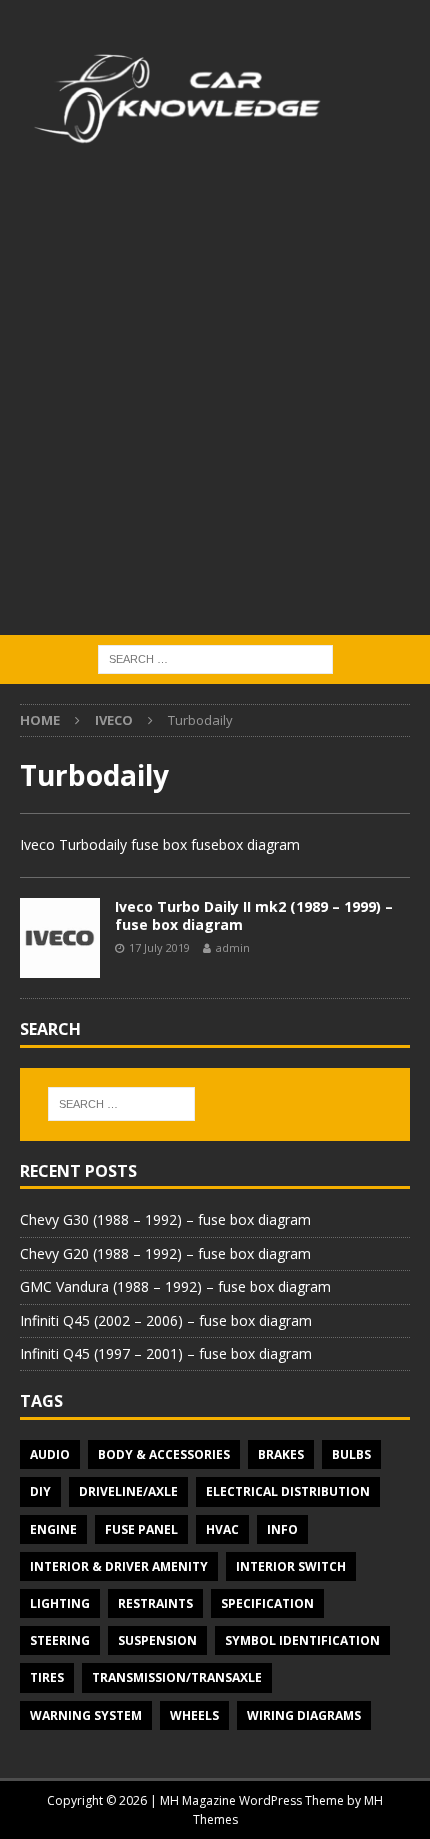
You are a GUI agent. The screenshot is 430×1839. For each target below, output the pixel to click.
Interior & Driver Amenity (119, 1566)
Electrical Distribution (288, 1491)
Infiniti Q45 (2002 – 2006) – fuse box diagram (166, 1320)
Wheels (194, 1715)
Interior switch (291, 1566)
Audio (50, 1454)
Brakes (281, 1454)
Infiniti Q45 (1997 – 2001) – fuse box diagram (166, 1353)
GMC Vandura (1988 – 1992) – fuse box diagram (175, 1286)
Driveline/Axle (128, 1491)
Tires (47, 1677)
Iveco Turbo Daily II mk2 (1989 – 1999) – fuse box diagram (254, 915)
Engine (53, 1529)
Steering (60, 1640)
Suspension (157, 1640)
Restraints (155, 1603)
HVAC (222, 1529)
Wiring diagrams (304, 1715)
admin (233, 947)
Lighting (60, 1603)
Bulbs (351, 1454)
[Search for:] (215, 658)
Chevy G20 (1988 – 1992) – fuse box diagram (165, 1253)
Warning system (86, 1715)
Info (282, 1529)
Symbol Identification (302, 1640)
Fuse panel (141, 1529)
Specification (267, 1603)
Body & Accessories (164, 1454)
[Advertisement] (215, 410)
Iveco (114, 720)
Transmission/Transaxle (177, 1677)
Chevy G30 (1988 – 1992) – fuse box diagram (165, 1219)
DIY (40, 1491)
